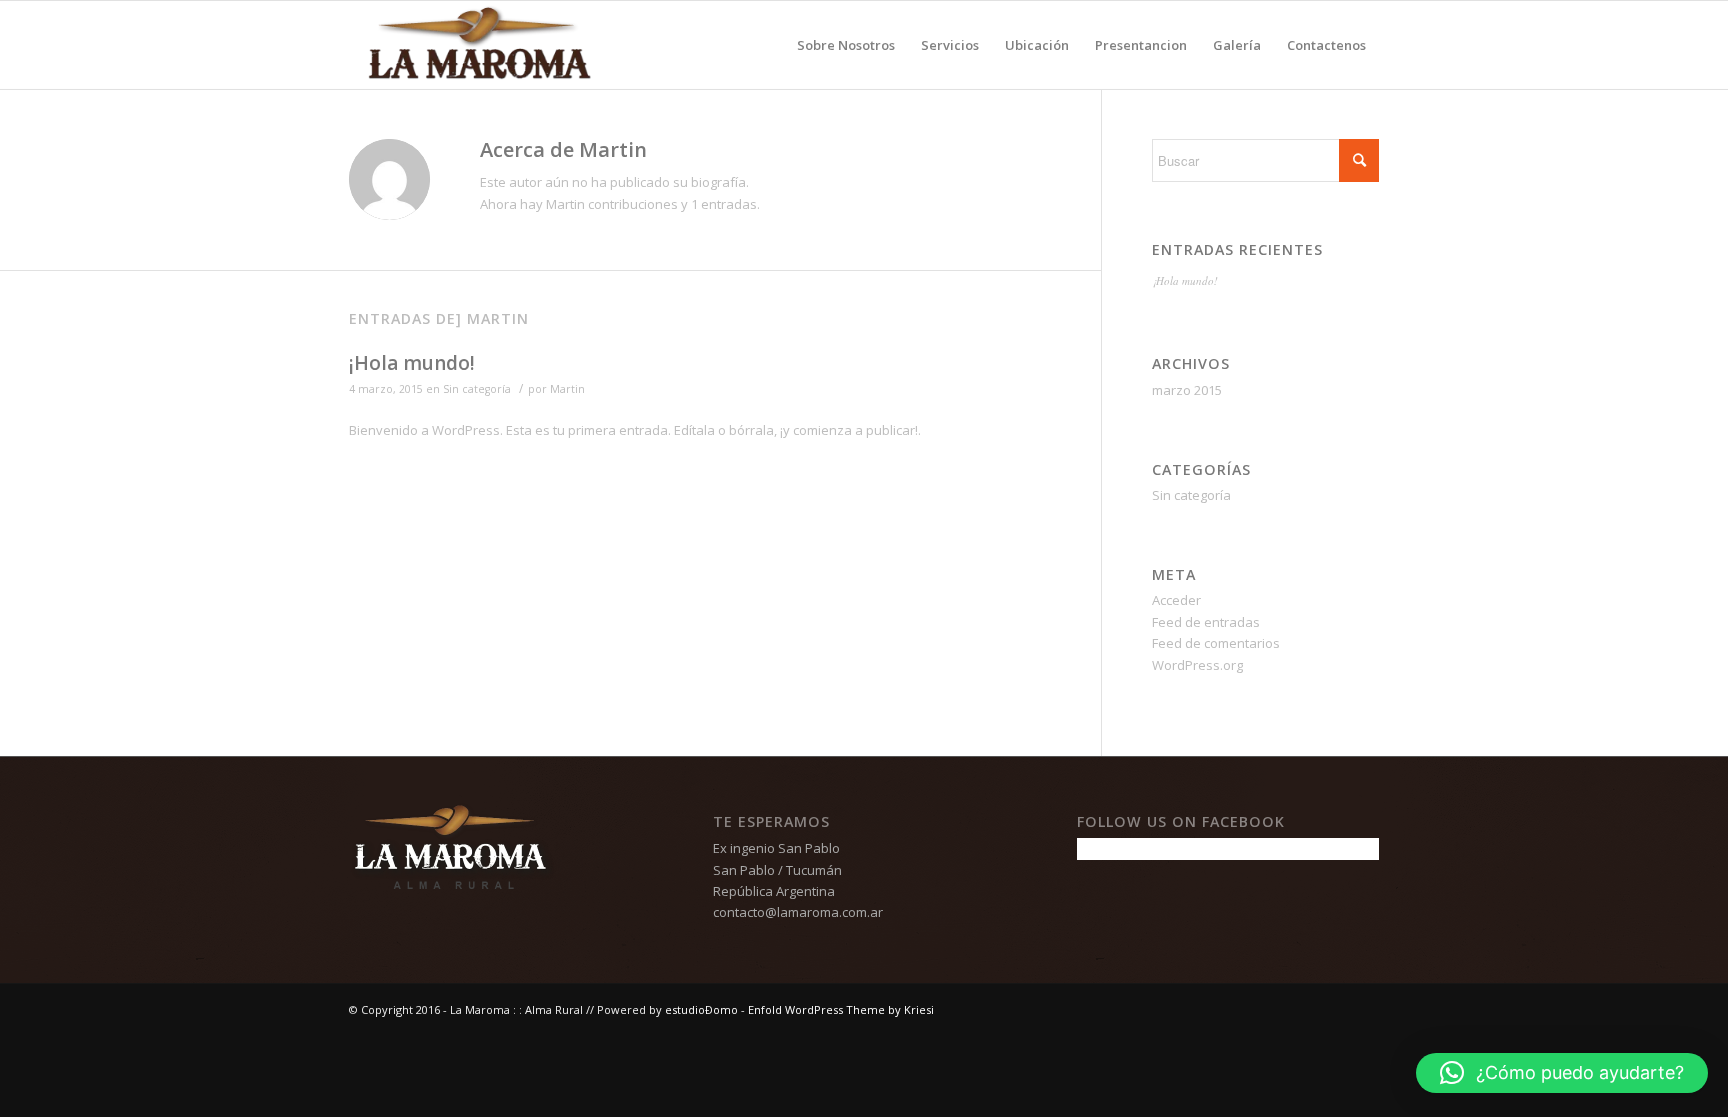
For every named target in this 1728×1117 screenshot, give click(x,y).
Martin (567, 389)
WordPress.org (1197, 665)
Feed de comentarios (1216, 643)
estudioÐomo (701, 1009)
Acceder (1176, 600)
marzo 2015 (1187, 390)
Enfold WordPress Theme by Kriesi (841, 1009)
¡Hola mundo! (412, 363)
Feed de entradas (1206, 622)
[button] (1562, 1073)
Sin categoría (477, 389)
